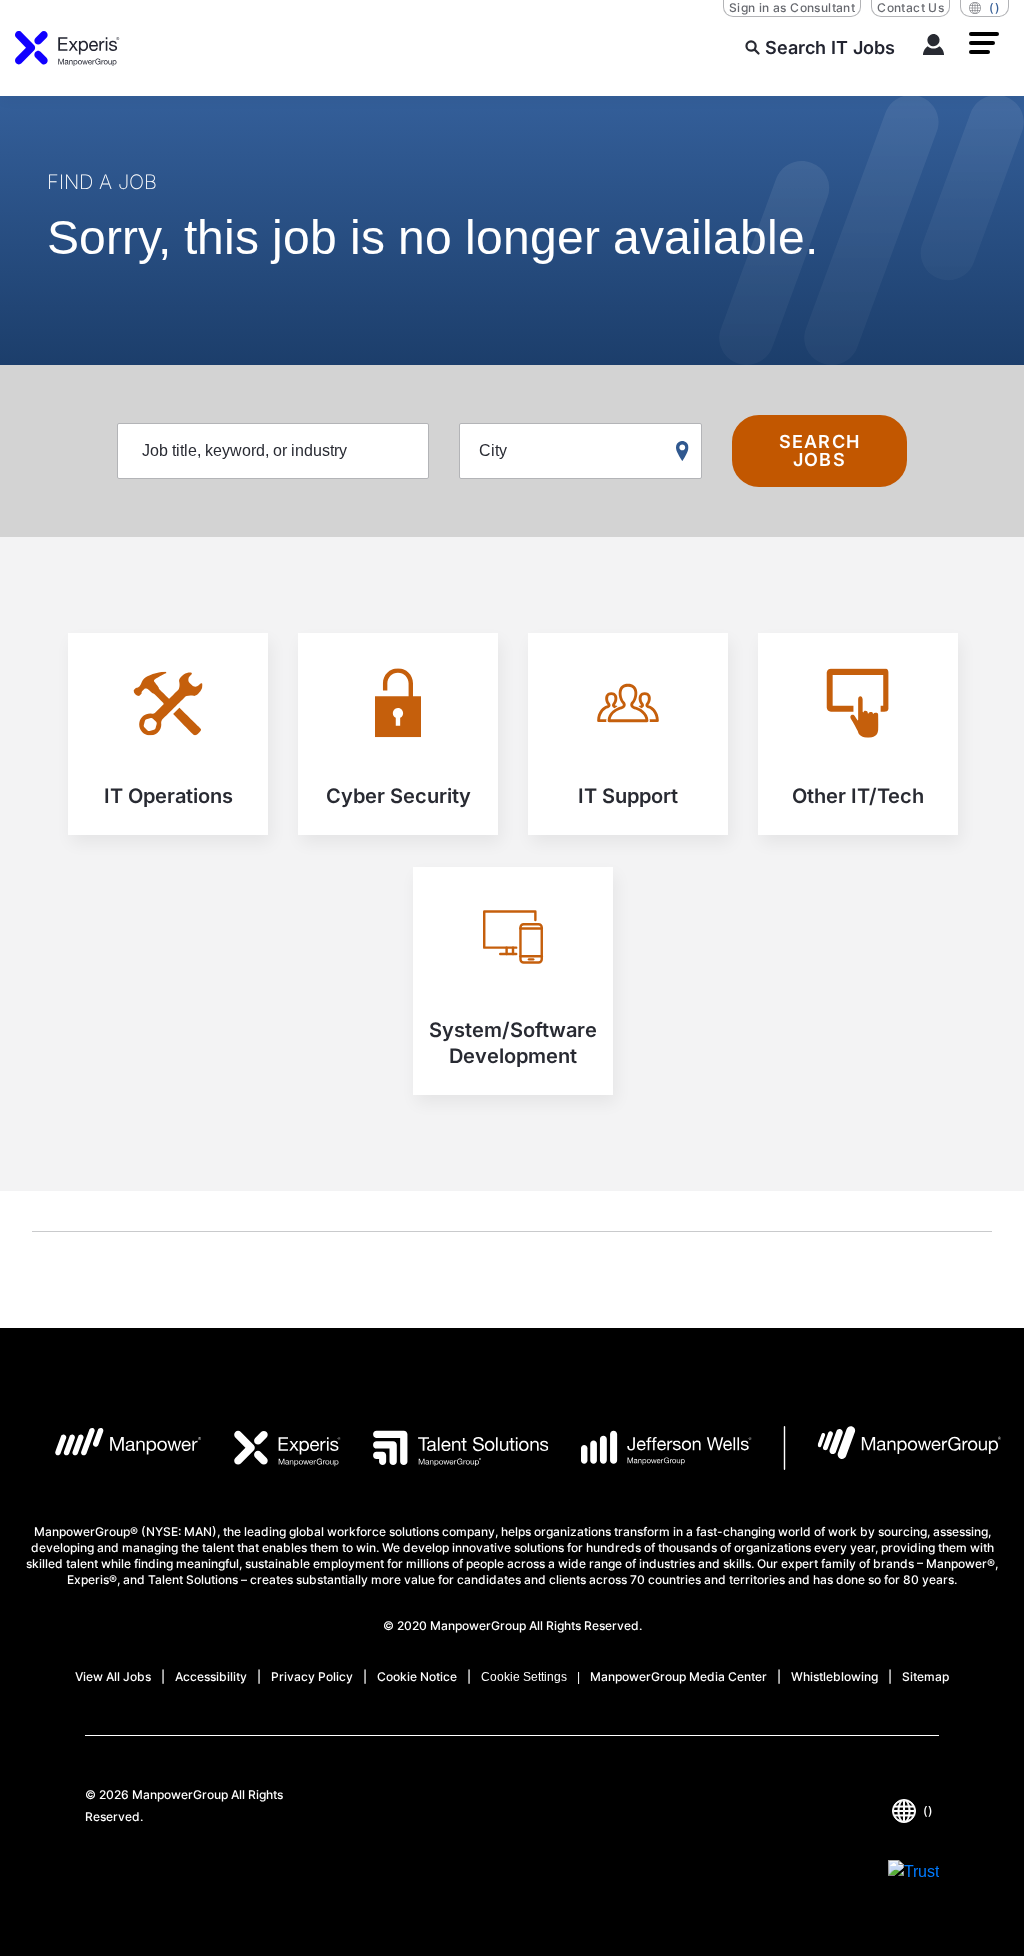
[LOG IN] (934, 48)
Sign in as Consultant (792, 7)
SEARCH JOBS (819, 450)
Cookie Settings (524, 1677)
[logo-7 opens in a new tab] (892, 1448)
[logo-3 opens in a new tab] (444, 1448)
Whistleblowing (834, 1676)
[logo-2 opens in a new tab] (272, 1448)
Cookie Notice (417, 1676)
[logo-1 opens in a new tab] (112, 1448)
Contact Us (910, 7)
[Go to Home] (67, 48)
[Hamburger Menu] (984, 43)
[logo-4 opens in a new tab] (650, 1448)
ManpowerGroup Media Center (678, 1676)
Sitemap (925, 1676)
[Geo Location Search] (687, 452)
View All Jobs (113, 1676)
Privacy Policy (312, 1676)
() (994, 7)
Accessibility (211, 1676)
